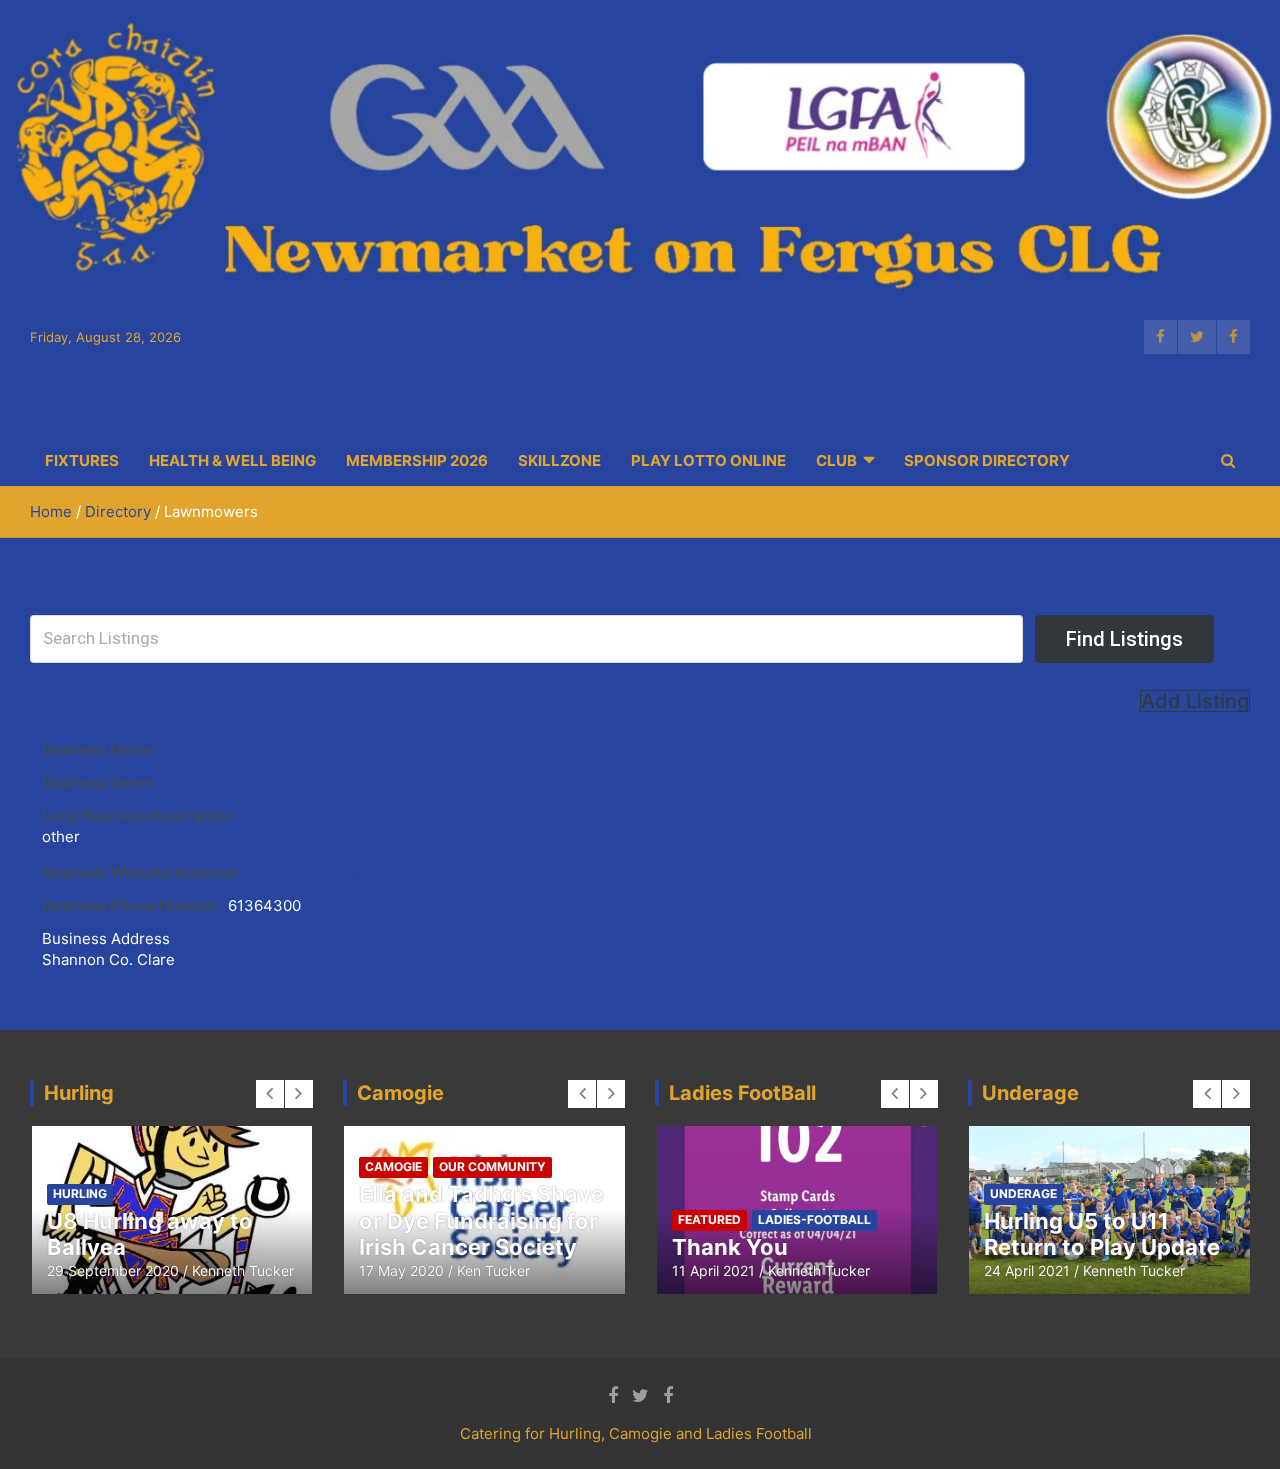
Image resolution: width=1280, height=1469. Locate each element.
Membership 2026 (417, 460)
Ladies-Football (814, 1219)
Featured (709, 1219)
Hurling (80, 1193)
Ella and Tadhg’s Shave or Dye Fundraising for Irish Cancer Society (481, 1220)
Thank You (730, 1247)
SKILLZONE (559, 460)
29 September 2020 (113, 1270)
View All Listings (1050, 701)
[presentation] (270, 1094)
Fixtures (82, 460)
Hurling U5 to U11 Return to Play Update (1102, 1234)
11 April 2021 (713, 1270)
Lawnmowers (211, 782)
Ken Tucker (493, 1270)
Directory (918, 701)
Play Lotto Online (708, 460)
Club (836, 460)
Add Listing (1195, 701)
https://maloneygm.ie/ (323, 872)
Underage (1023, 1193)
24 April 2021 (1027, 1270)
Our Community (492, 1166)
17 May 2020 (401, 1270)
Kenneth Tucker (243, 1270)
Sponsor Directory (987, 460)
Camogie (393, 1166)
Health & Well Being (232, 460)
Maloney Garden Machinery (260, 749)
